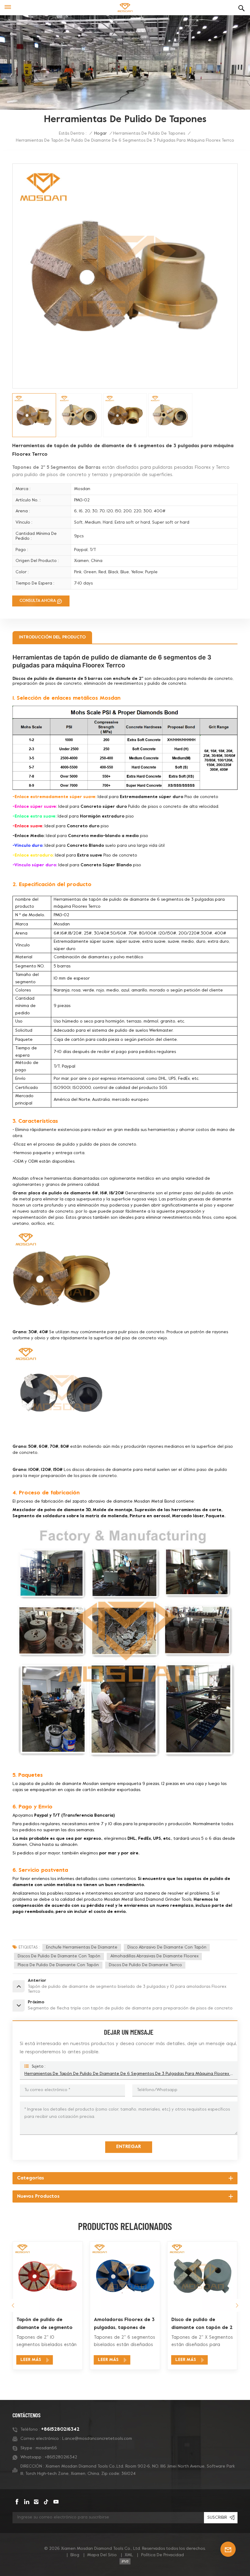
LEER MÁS (31, 2360)
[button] (237, 2305)
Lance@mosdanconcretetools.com (97, 2439)
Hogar (100, 134)
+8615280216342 (60, 2429)
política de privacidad (162, 2555)
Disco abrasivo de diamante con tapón (167, 1947)
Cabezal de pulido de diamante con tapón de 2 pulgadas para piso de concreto (202, 2325)
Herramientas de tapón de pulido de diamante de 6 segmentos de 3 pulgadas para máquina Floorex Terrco (129, 2074)
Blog (75, 2555)
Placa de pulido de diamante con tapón (58, 1965)
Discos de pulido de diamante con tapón (59, 1956)
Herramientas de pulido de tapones (149, 134)
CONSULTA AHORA (38, 601)
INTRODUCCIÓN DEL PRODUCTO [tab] (52, 637)
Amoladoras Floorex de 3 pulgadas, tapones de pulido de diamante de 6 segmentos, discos (47, 2325)
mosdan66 (46, 2448)
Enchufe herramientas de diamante (82, 1947)
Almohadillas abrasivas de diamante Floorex (154, 1956)
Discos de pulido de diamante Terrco (145, 1965)
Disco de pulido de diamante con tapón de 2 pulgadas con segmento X (125, 2325)
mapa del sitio (102, 2555)
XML (129, 2555)
